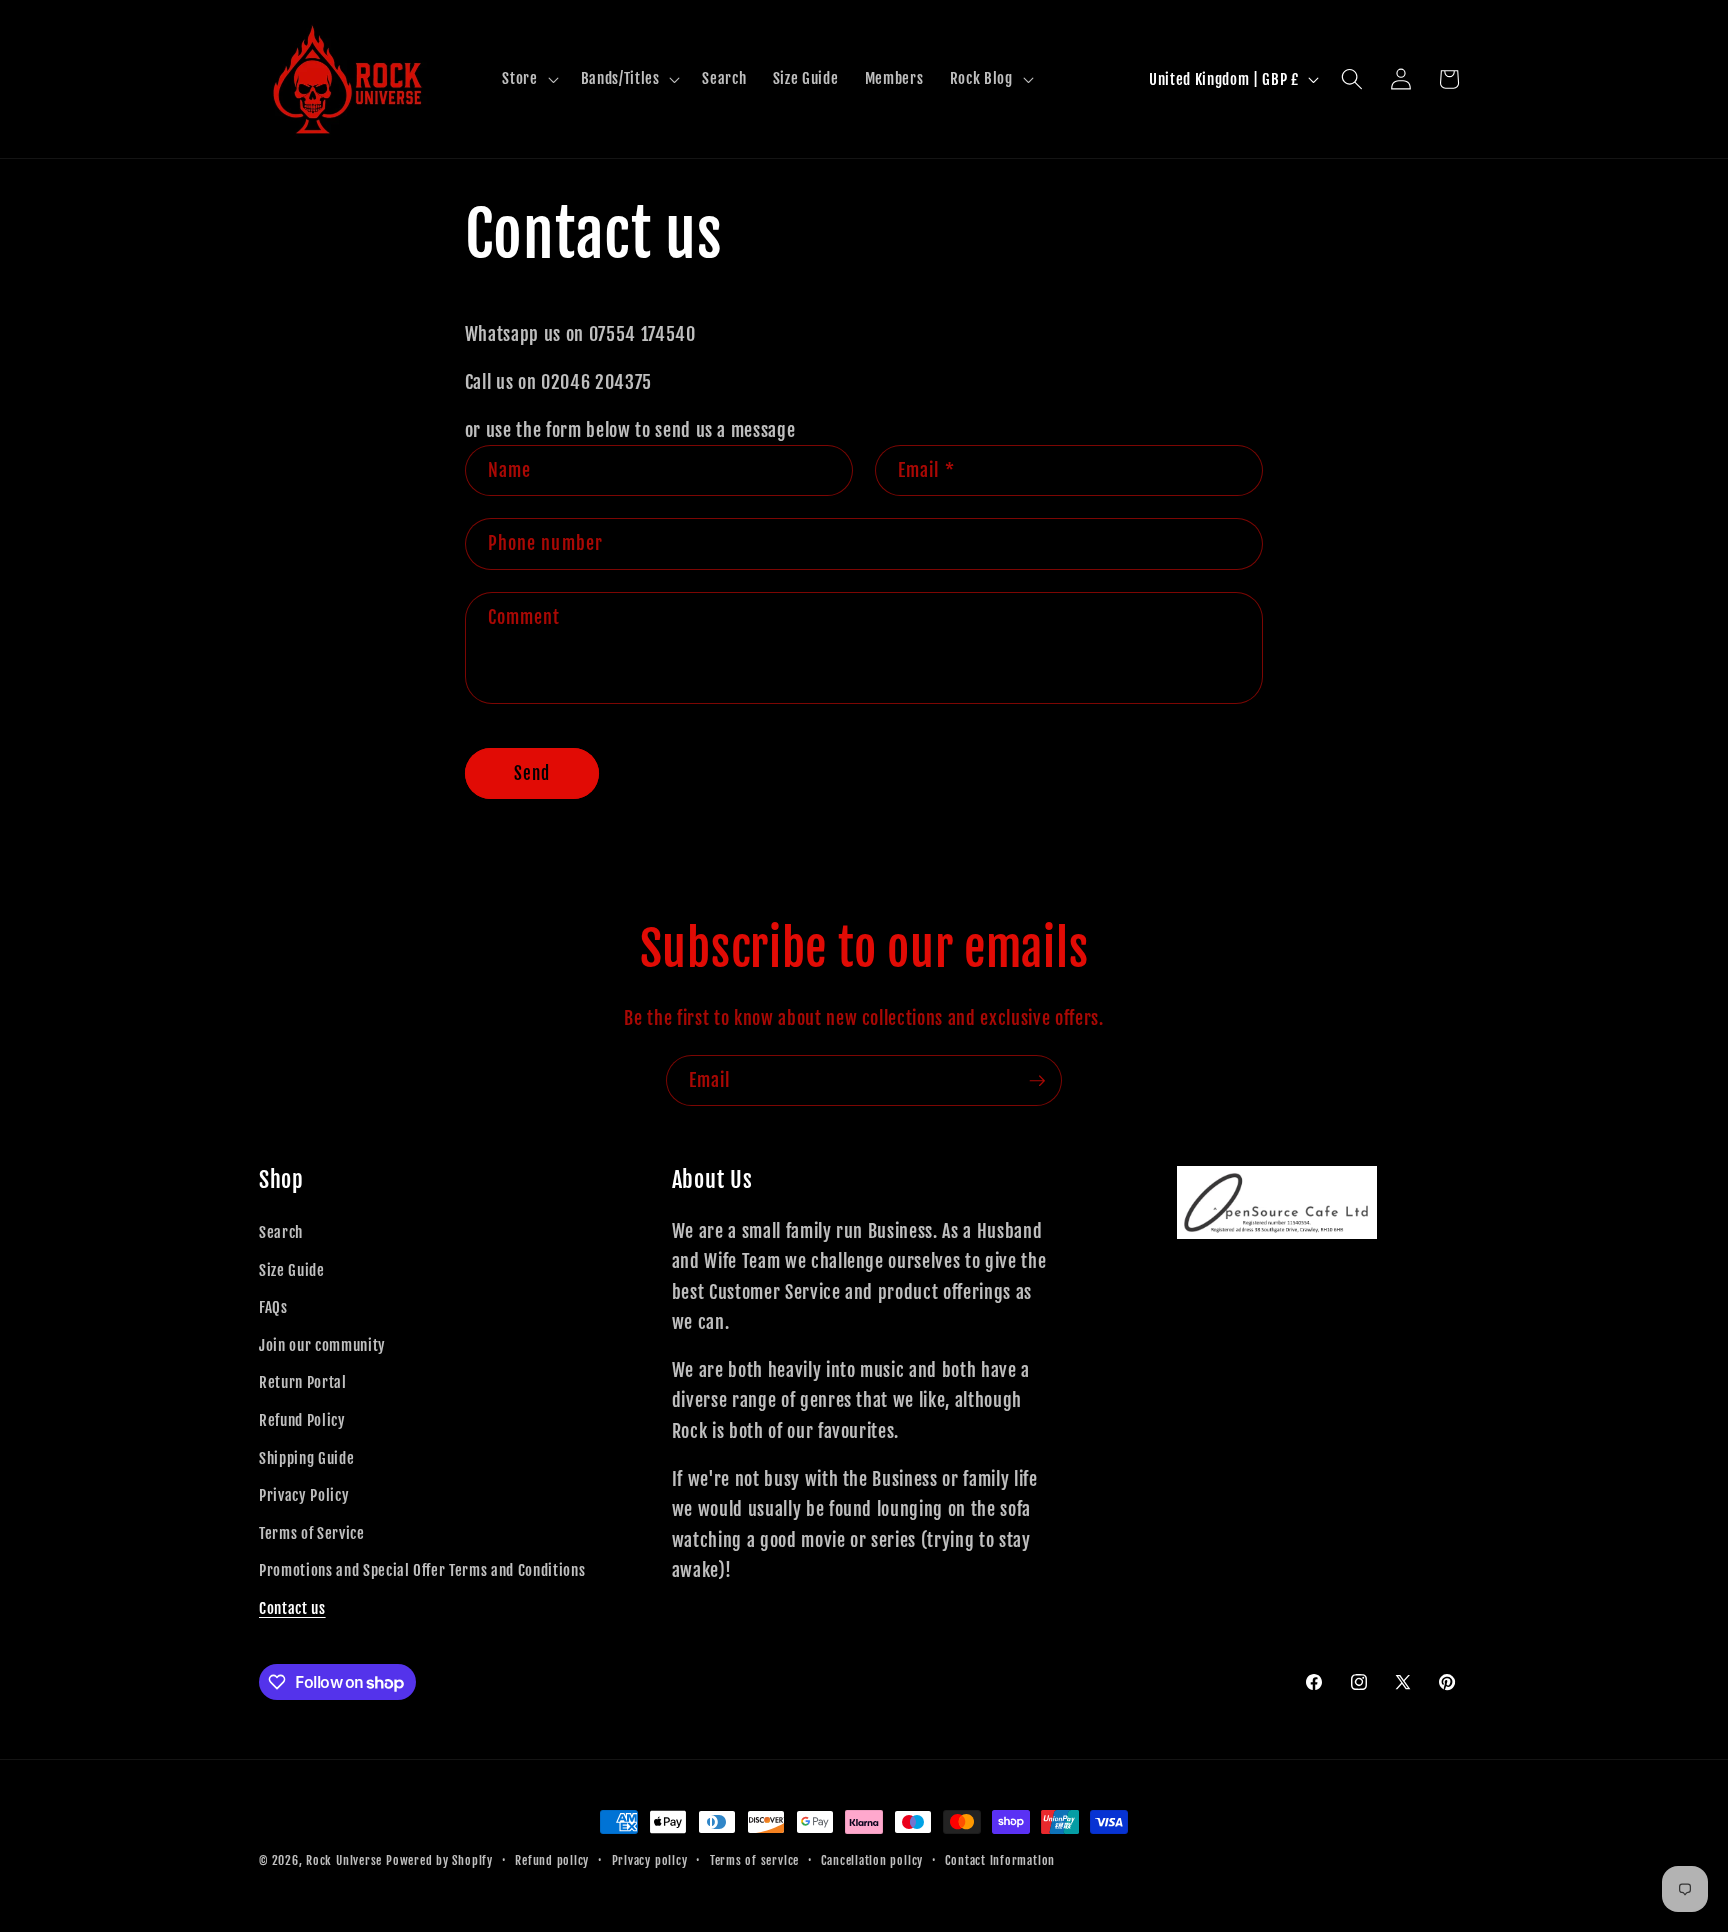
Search (281, 1232)
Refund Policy (302, 1420)
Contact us (292, 1608)
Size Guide (292, 1270)
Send (532, 773)
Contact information (1000, 1860)
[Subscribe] (1037, 1081)
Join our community (322, 1345)
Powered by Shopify (439, 1860)
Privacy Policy (304, 1495)
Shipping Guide (306, 1458)
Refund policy (552, 1860)
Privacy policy (650, 1860)
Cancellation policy (872, 1860)
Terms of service (754, 1860)
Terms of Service (312, 1533)
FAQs (273, 1307)
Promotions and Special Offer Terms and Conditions (422, 1570)
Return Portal (303, 1382)
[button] (528, 79)
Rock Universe (344, 1860)
